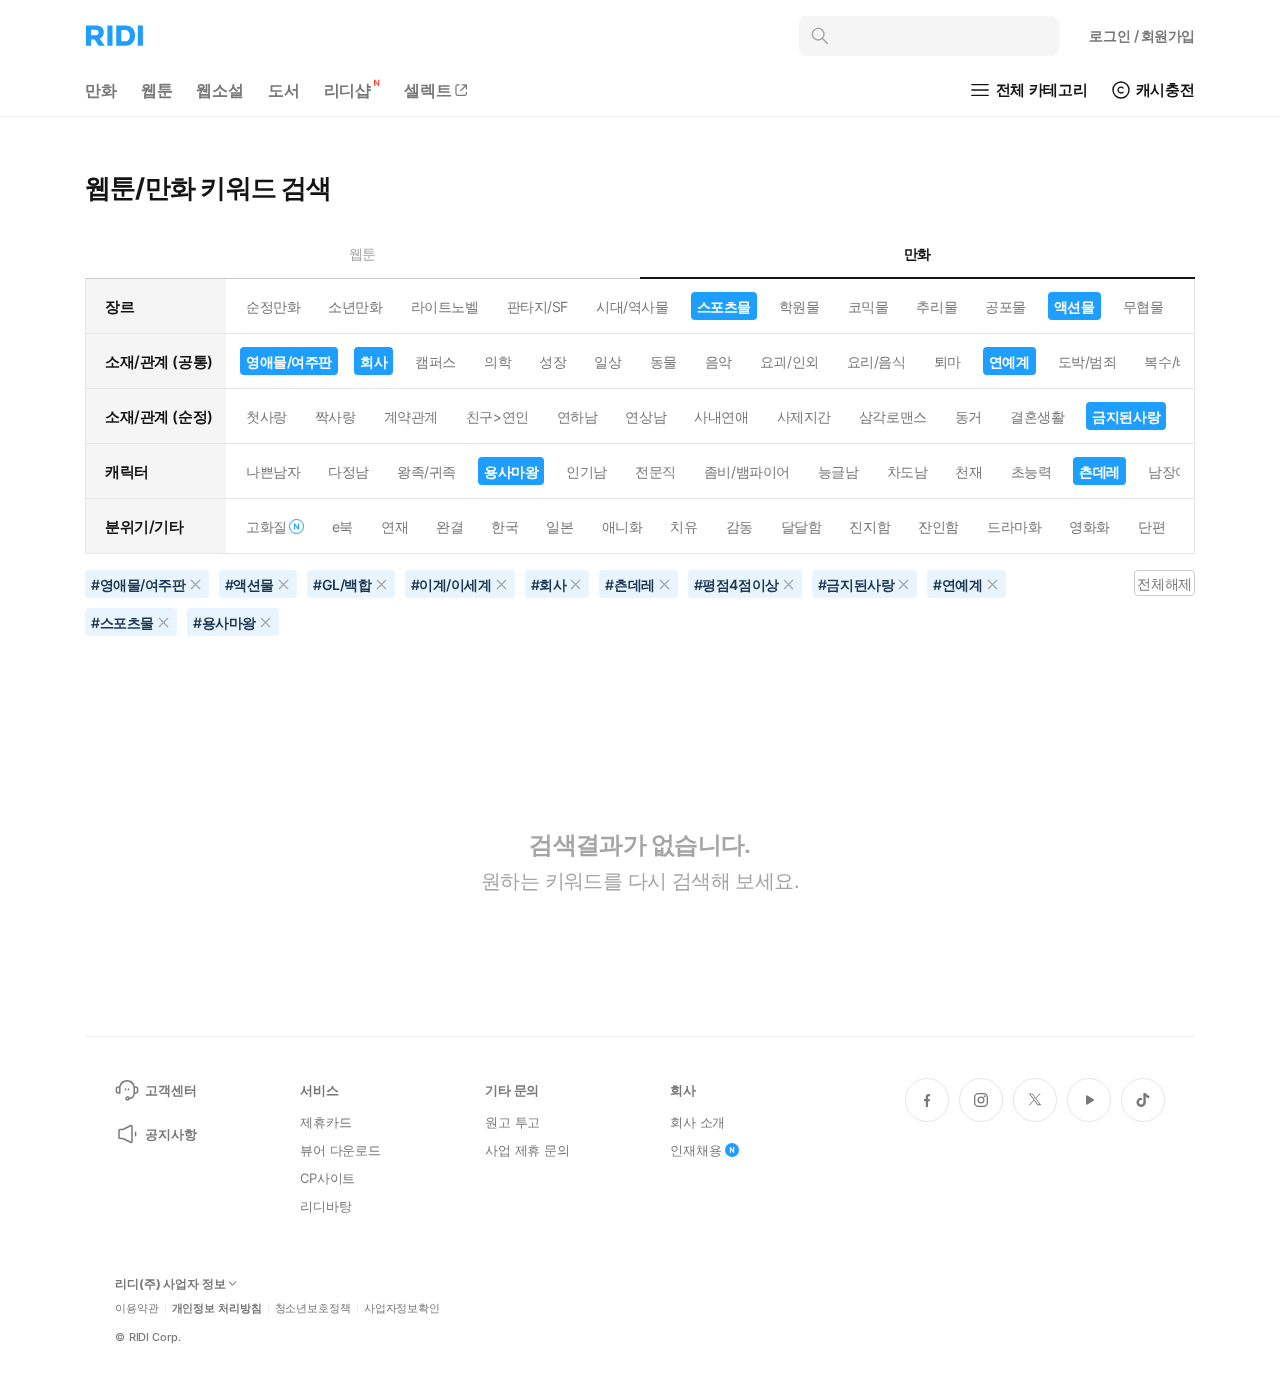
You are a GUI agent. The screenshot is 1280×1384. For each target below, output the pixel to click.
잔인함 (938, 526)
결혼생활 (1037, 416)
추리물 (936, 306)
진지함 (869, 526)
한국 (504, 526)
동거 (968, 416)
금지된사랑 (1126, 416)
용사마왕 (511, 471)
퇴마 (947, 361)
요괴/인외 (789, 361)
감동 (739, 526)
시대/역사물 (632, 306)
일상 (607, 361)
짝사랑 (335, 416)
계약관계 (411, 416)
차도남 (907, 471)
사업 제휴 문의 (527, 1150)
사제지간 (804, 416)
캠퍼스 (435, 361)
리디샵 (348, 90)
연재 (394, 526)
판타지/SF (537, 306)
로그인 (1142, 35)
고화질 (266, 526)
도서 (284, 90)
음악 (718, 361)
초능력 (1031, 471)
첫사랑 (266, 416)
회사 (373, 361)
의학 (497, 361)
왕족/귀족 (426, 471)
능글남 (838, 471)
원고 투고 (512, 1122)
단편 (1151, 526)
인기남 (586, 471)
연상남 (645, 416)
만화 (101, 90)
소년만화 (355, 306)
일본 (559, 526)
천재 (968, 471)
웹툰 (157, 90)
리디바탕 (325, 1206)
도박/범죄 (1087, 361)
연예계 (1009, 361)
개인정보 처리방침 (217, 1308)
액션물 (1074, 306)
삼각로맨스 (893, 416)
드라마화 (1014, 526)
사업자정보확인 (402, 1308)
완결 (449, 526)
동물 (663, 361)
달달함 (801, 526)
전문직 (655, 471)
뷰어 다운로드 (340, 1150)
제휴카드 (325, 1122)
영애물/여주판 (289, 361)
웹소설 (220, 90)
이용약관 (137, 1308)
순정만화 (273, 306)
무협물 (1143, 306)
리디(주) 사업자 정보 (170, 1284)
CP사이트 (327, 1178)
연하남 (577, 416)
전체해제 (1164, 583)
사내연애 (721, 416)
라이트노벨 (445, 306)
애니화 (622, 526)
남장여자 (1175, 471)
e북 (342, 526)
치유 (683, 526)
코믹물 (868, 306)
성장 (552, 361)
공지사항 (170, 1134)
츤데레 (1099, 471)
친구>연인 (497, 416)
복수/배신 (1173, 361)
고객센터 (170, 1090)
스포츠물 (724, 306)
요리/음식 (876, 361)
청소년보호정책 (313, 1308)
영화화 (1089, 526)
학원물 (799, 306)
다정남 (348, 471)
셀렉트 (428, 90)
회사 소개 (697, 1122)
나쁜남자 (273, 471)
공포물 (1005, 306)
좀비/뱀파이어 (747, 471)
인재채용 (695, 1150)
